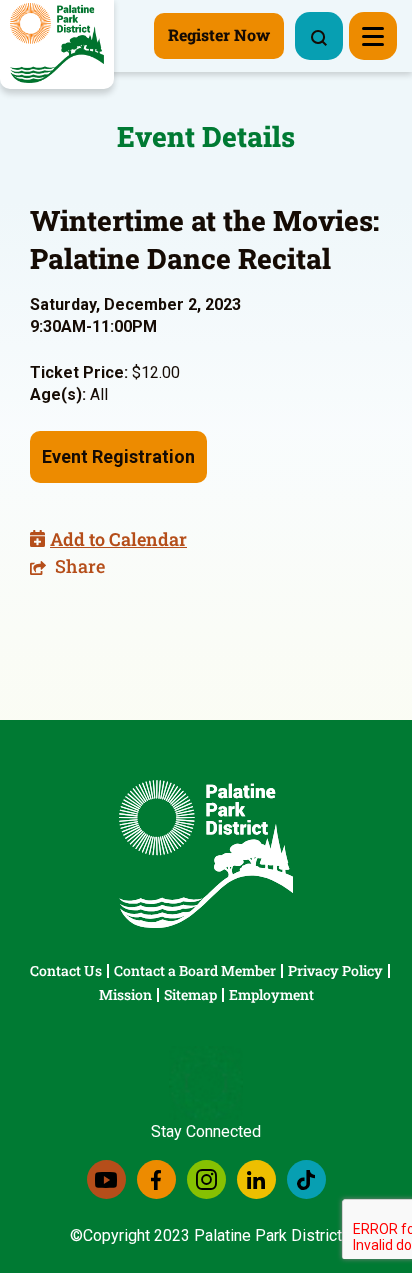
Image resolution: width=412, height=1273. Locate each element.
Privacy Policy (335, 970)
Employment (271, 994)
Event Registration (118, 456)
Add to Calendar (118, 539)
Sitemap (190, 994)
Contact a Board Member (195, 970)
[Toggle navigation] (373, 36)
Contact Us (66, 970)
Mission (125, 994)
